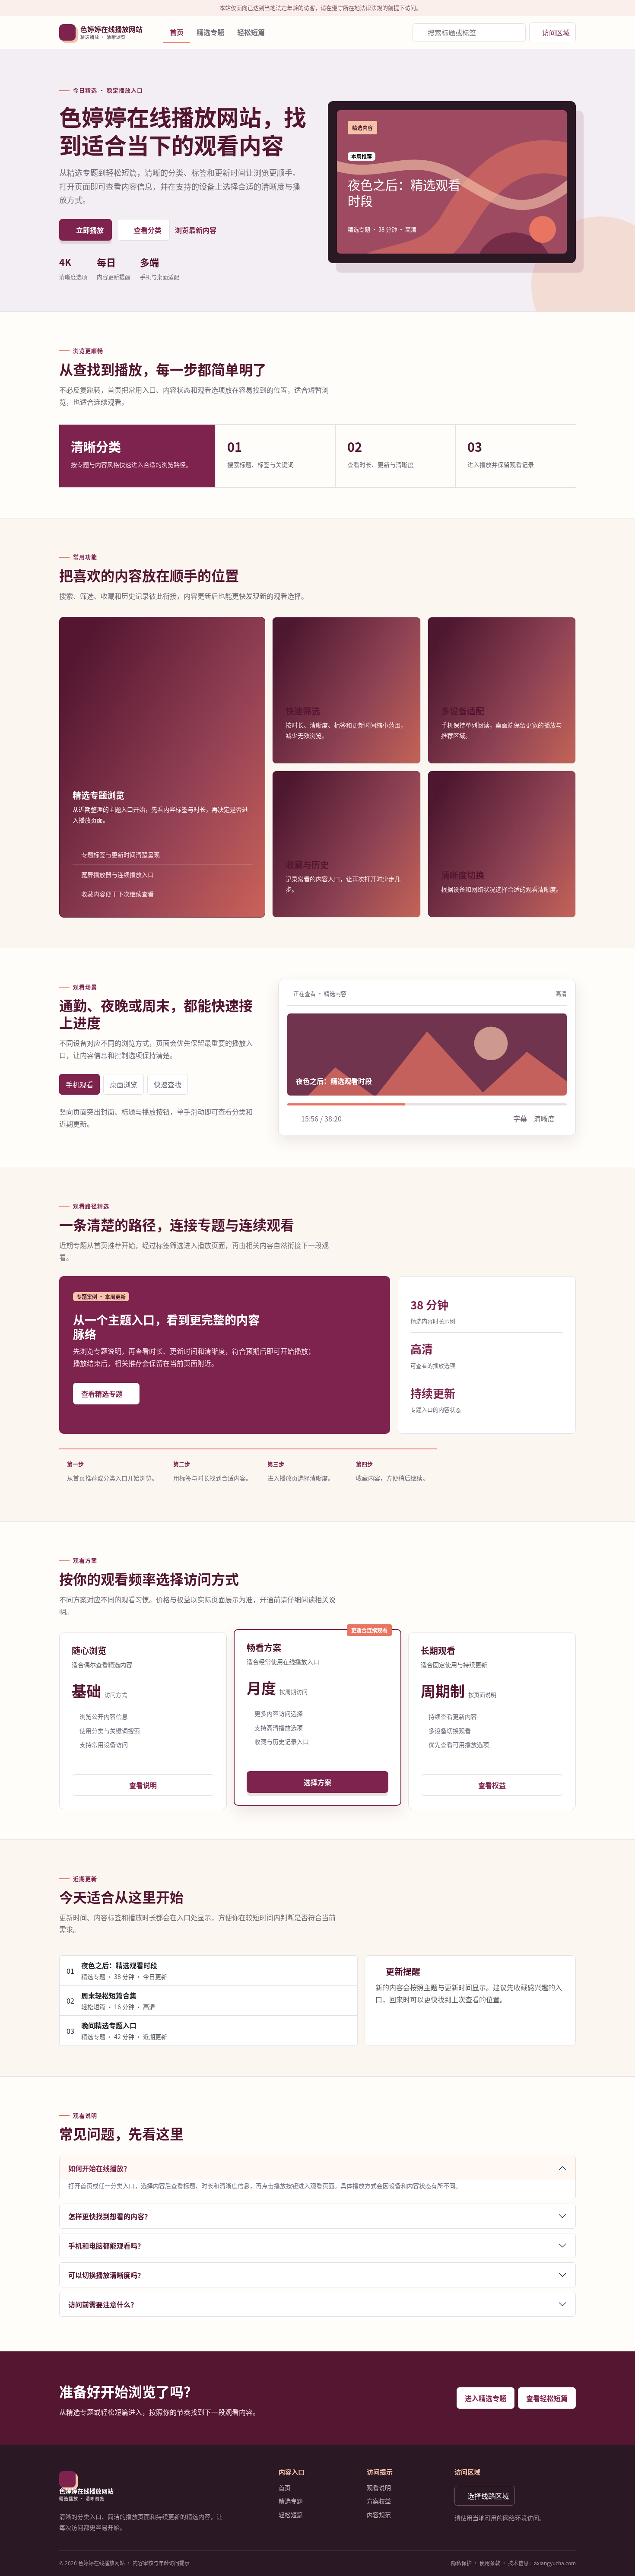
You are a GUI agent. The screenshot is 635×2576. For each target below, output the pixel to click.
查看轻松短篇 (547, 2398)
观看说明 (379, 2487)
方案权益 (379, 2501)
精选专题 (210, 32)
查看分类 (148, 230)
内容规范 (379, 2515)
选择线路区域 (488, 2496)
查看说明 (143, 1785)
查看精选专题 (102, 1394)
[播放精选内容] (543, 229)
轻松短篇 (251, 32)
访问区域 (556, 32)
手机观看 (79, 1084)
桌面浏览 (124, 1084)
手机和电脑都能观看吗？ (106, 2246)
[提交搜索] (515, 32)
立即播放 (90, 230)
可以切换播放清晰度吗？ (106, 2275)
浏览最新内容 (196, 230)
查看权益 (492, 1785)
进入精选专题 (486, 2398)
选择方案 (317, 1782)
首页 (177, 32)
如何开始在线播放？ (99, 2168)
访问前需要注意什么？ (103, 2304)
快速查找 (168, 1084)
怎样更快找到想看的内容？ (110, 2216)
